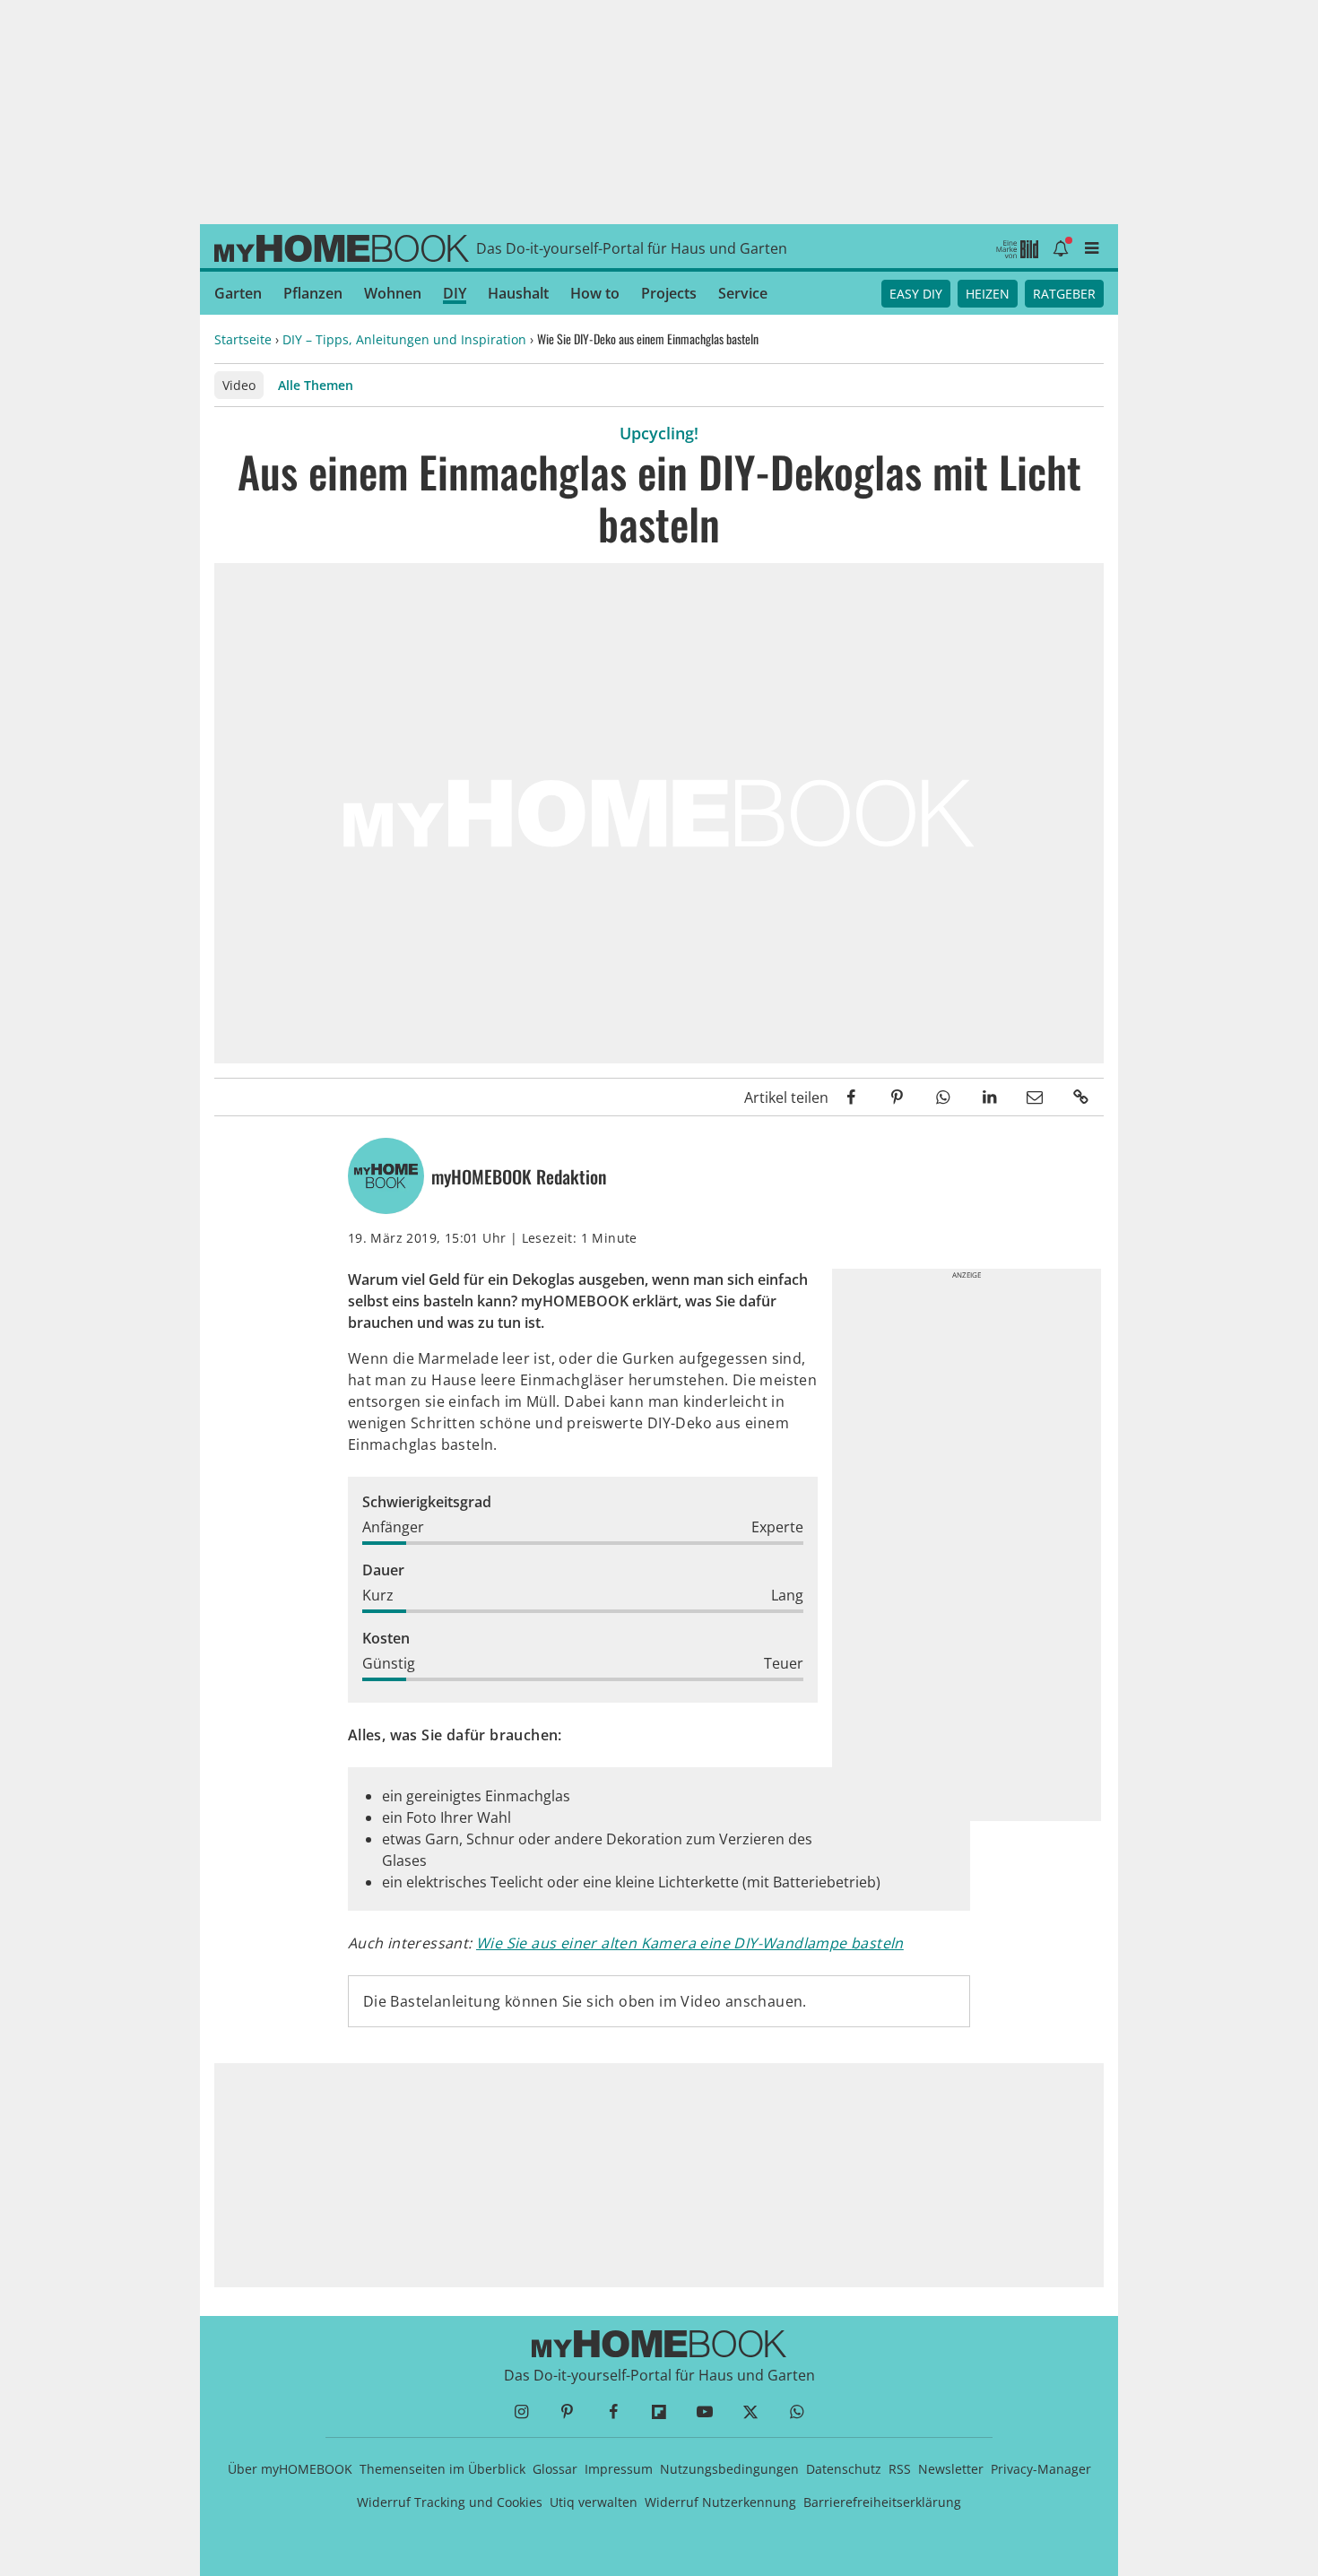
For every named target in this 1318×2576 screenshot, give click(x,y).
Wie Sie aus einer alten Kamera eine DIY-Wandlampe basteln (690, 1943)
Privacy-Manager (1041, 2469)
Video (239, 385)
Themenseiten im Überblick (442, 2469)
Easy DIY (916, 294)
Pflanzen (313, 293)
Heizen (988, 294)
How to (595, 293)
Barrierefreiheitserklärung (882, 2502)
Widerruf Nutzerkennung (720, 2502)
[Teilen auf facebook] (851, 1097)
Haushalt (518, 293)
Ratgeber (1064, 294)
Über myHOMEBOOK (290, 2469)
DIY (455, 293)
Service (743, 293)
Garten (238, 293)
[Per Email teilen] (1035, 1097)
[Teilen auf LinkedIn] (988, 1097)
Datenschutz (844, 2469)
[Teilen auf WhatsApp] (943, 1097)
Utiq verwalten (594, 2502)
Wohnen (393, 293)
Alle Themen (316, 385)
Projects (669, 293)
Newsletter (951, 2469)
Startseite (243, 339)
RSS (900, 2469)
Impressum (619, 2469)
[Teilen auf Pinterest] (897, 1097)
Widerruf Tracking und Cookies (450, 2502)
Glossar (555, 2469)
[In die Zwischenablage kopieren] (1081, 1097)
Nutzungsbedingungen (729, 2469)
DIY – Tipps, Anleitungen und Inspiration (404, 339)
